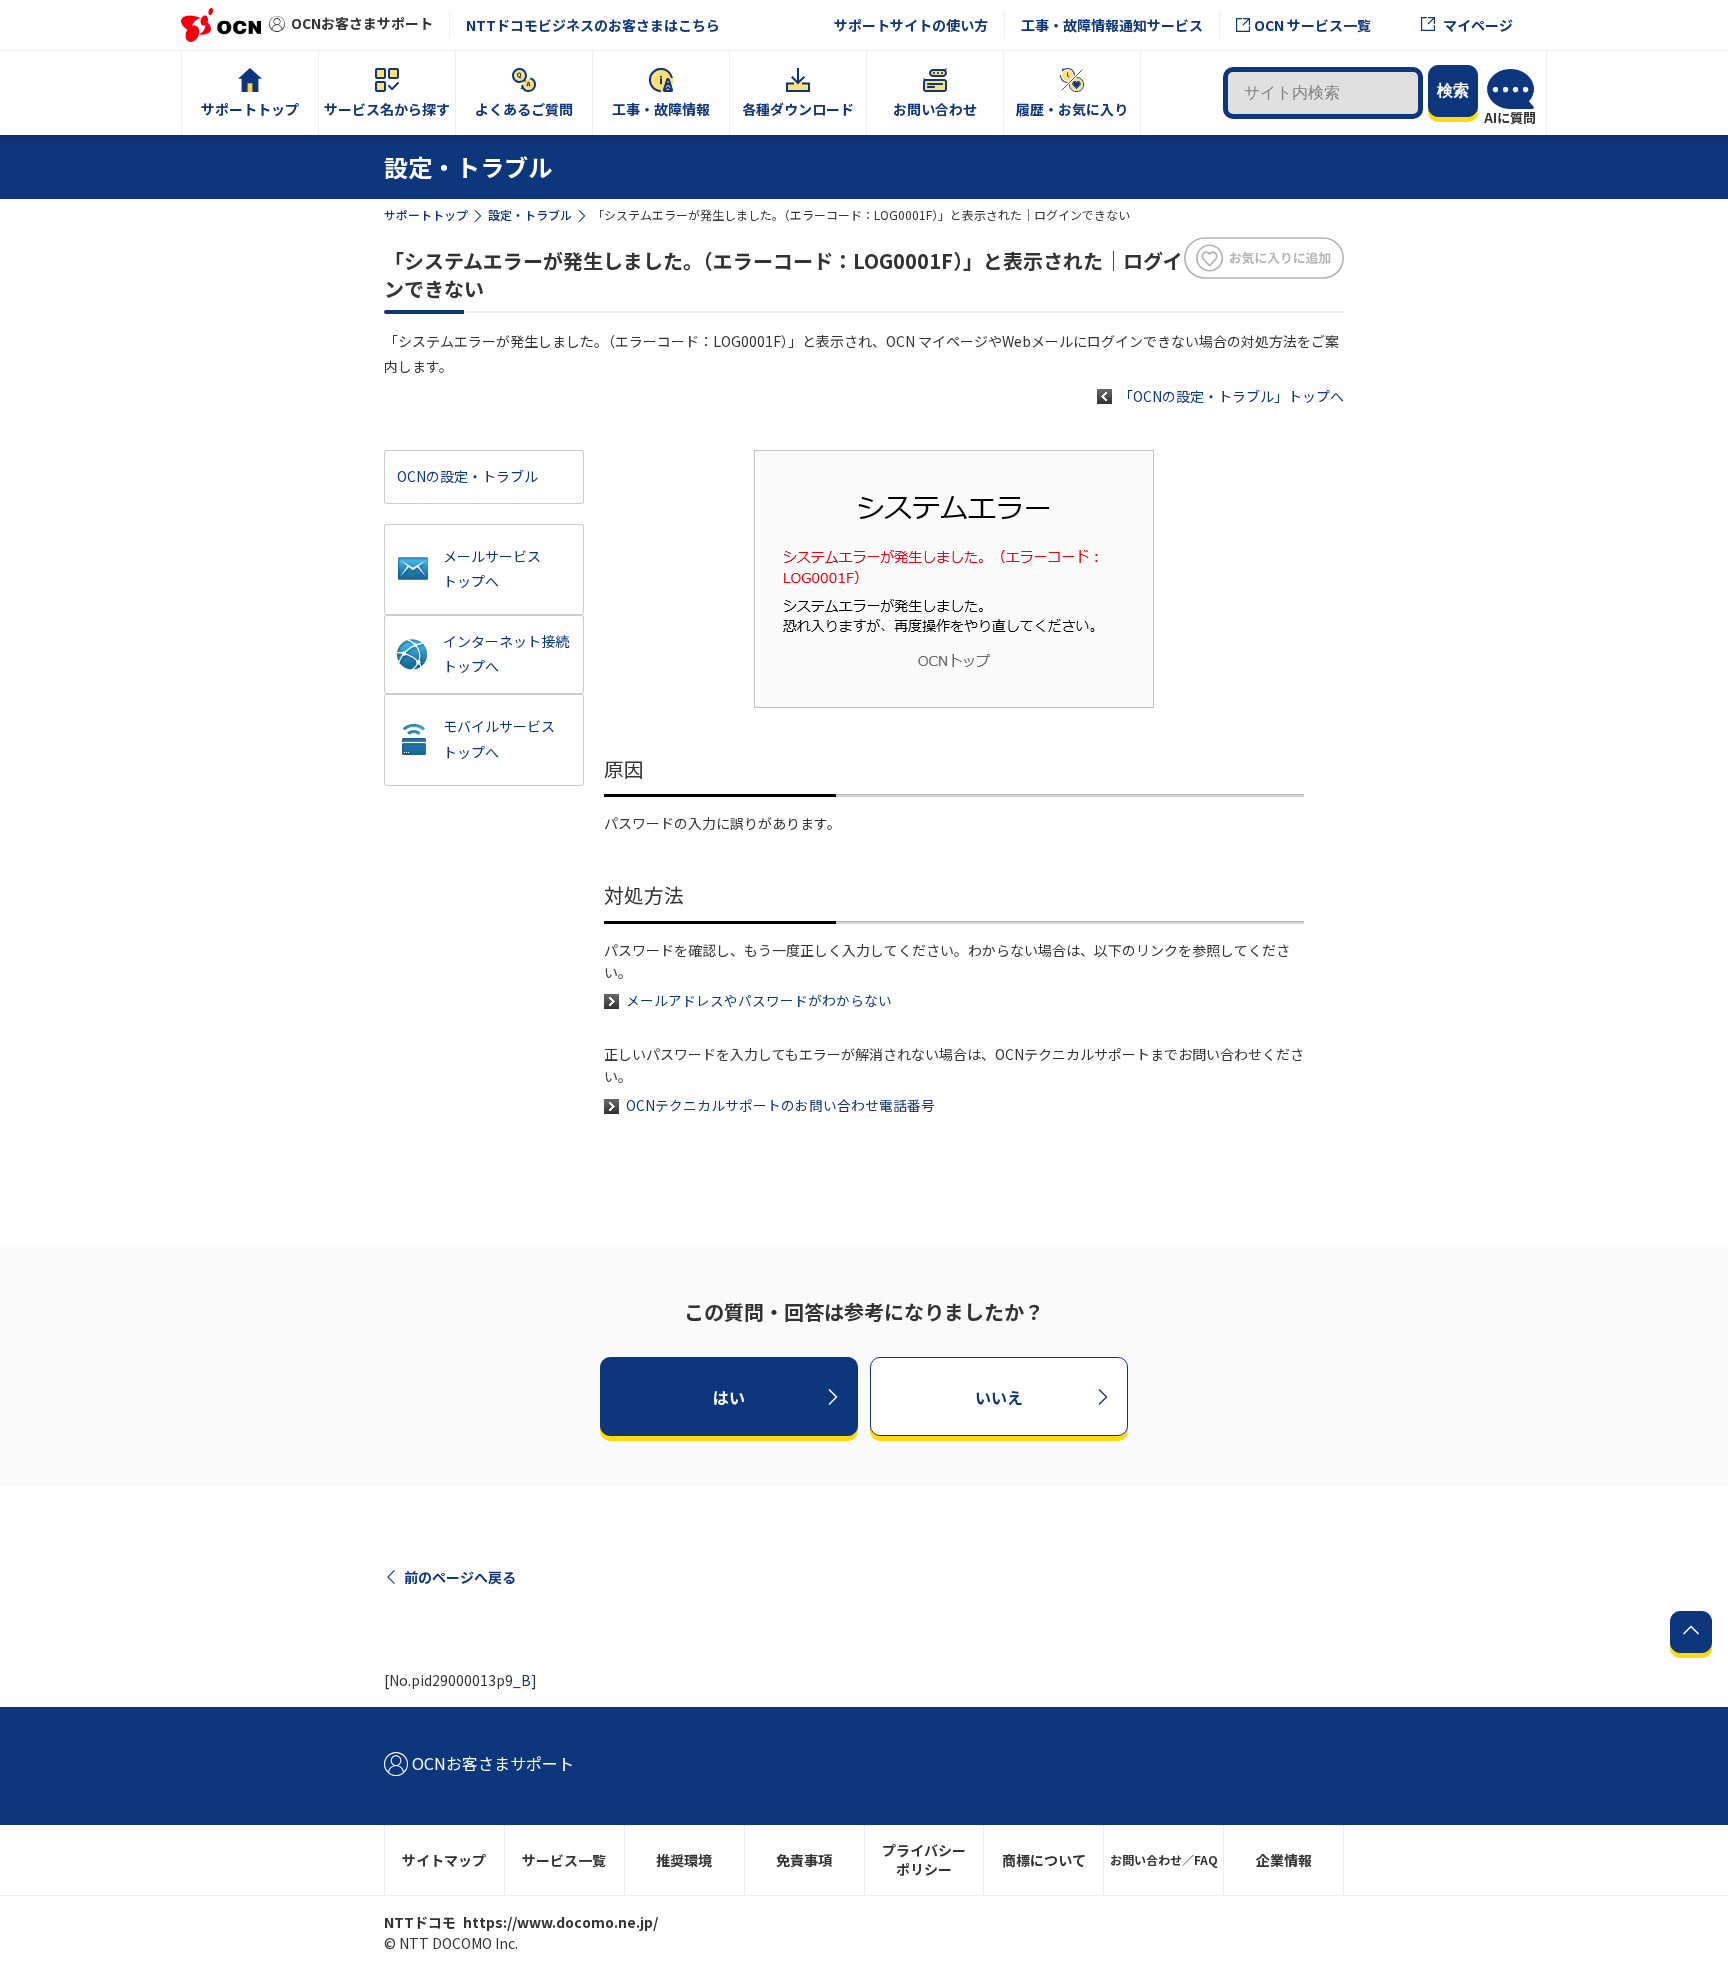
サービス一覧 (564, 1860)
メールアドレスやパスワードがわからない (759, 1000)
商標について (1044, 1860)
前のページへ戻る (460, 1577)
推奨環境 (684, 1860)
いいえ (999, 1397)
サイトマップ (444, 1860)
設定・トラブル (530, 214)
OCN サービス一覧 (1312, 25)
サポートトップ (426, 214)
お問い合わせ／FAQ (1164, 1859)
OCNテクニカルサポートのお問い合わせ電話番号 (780, 1105)
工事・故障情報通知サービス (1112, 25)
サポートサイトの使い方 (911, 25)
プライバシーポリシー (924, 1859)
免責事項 (804, 1860)
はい (729, 1397)
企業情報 (1284, 1860)
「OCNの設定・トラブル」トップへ (1231, 396)
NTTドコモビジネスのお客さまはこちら (593, 25)
